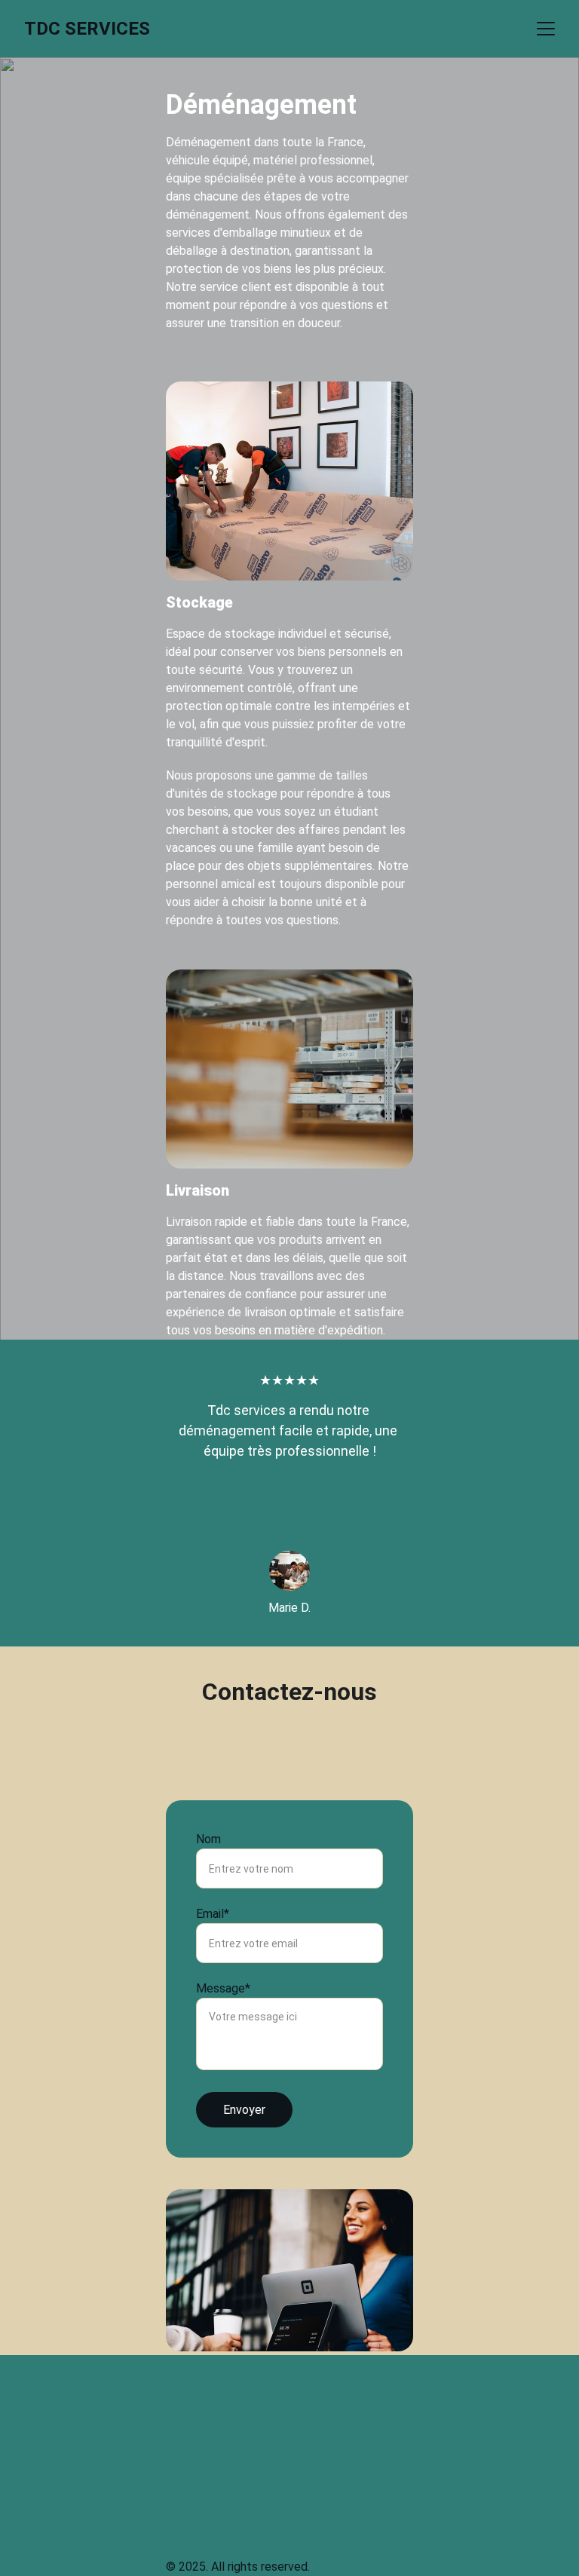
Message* (223, 1988)
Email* (213, 1914)
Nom (208, 1839)
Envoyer (244, 2110)
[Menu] (546, 29)
